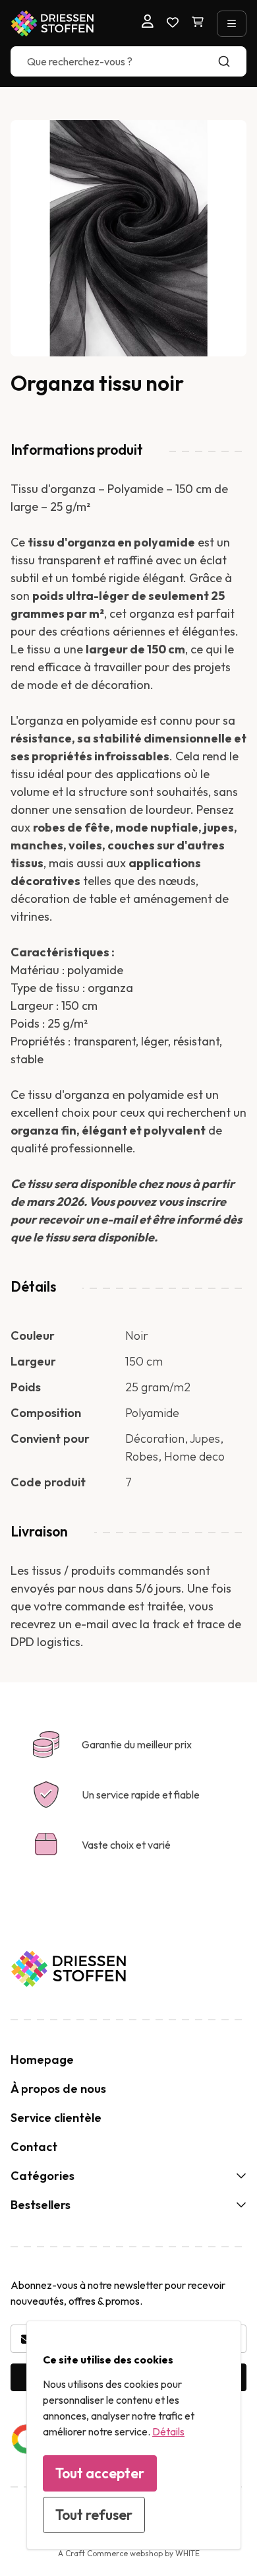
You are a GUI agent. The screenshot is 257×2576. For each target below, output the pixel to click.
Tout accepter (100, 2473)
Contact (34, 2147)
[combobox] (128, 61)
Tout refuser (94, 2515)
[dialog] (134, 2435)
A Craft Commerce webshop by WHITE (129, 2553)
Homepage (42, 2060)
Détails (168, 2431)
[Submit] (230, 61)
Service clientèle (56, 2118)
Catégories (43, 2176)
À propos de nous (58, 2089)
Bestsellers (41, 2205)
